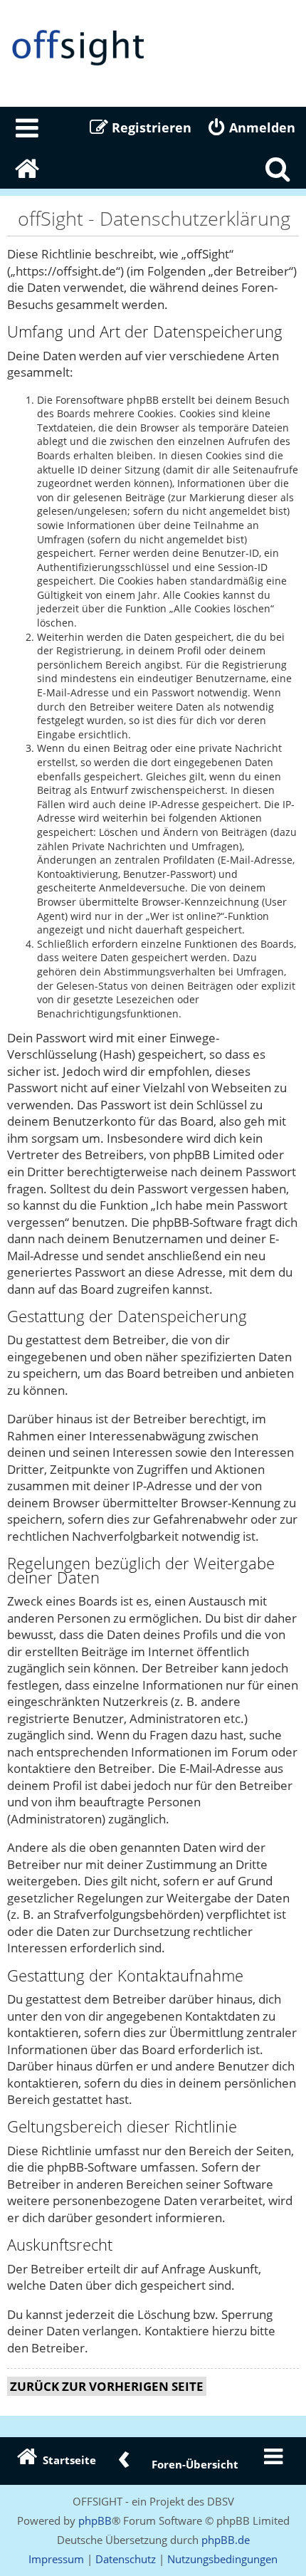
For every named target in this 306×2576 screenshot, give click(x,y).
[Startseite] (153, 48)
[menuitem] (28, 127)
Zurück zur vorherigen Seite (107, 2386)
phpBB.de (226, 2540)
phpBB (95, 2520)
